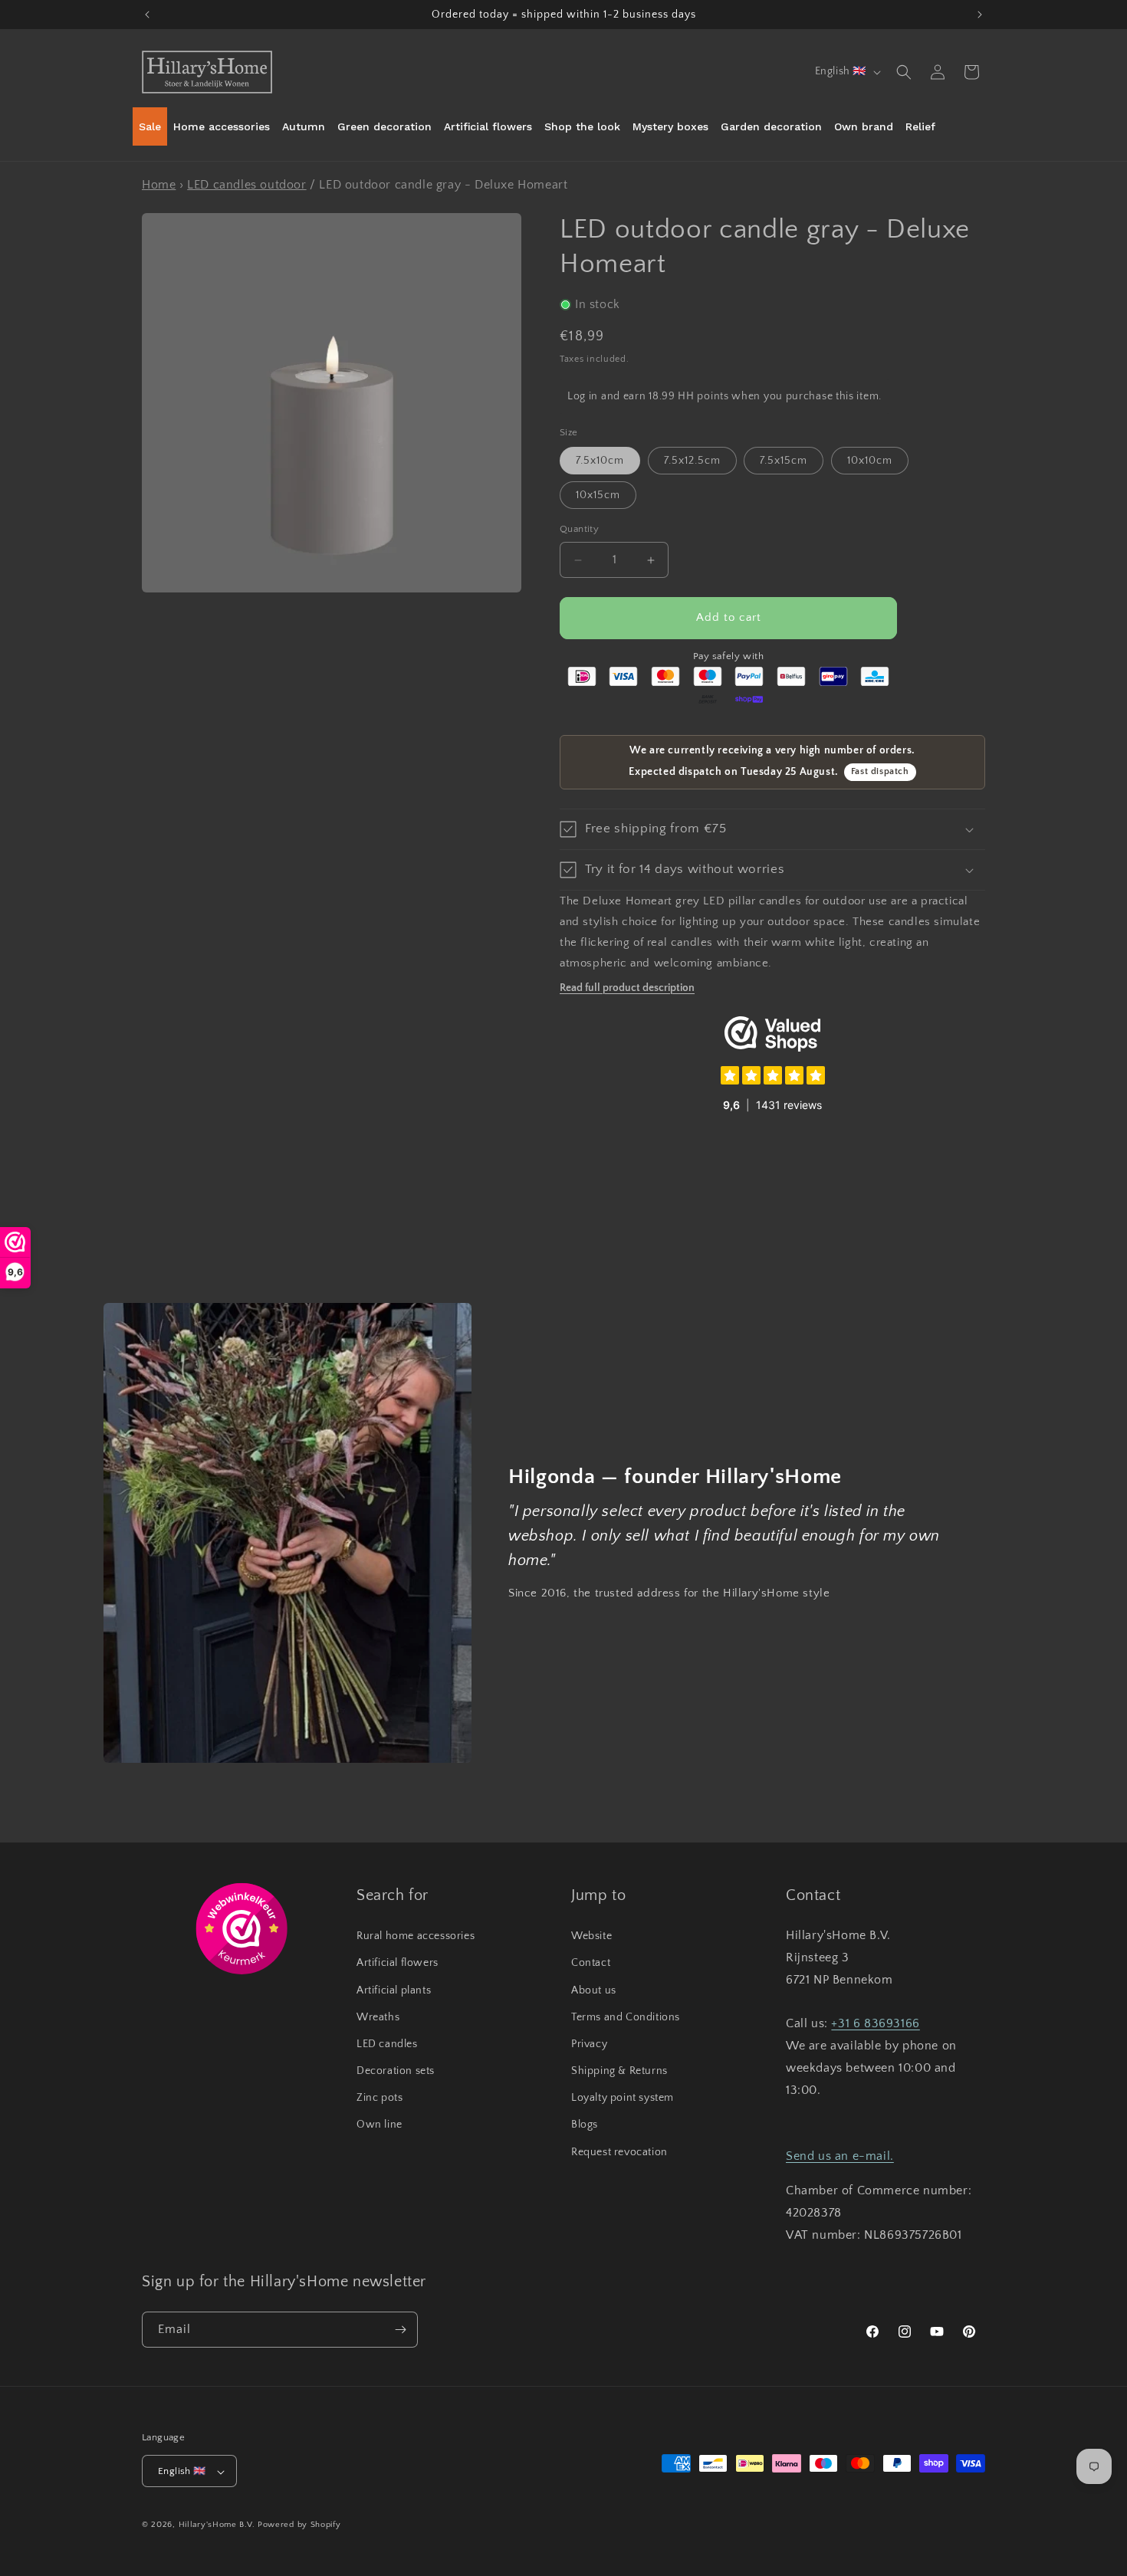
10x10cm (870, 461)
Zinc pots (379, 2098)
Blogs (585, 2125)
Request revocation (619, 2152)
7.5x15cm (784, 461)
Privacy (589, 2044)
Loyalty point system (623, 2098)
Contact (591, 1964)
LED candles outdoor (246, 185)
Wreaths (378, 2017)
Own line (379, 2125)
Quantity (579, 530)
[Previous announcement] (147, 15)
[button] (904, 72)
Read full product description (627, 988)
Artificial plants (394, 1990)
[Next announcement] (980, 15)
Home (159, 185)
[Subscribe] (400, 2330)
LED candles (387, 2044)
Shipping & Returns (619, 2071)
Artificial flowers (398, 1964)
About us (594, 1990)
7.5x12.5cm (692, 461)
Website (591, 1936)
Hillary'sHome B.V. (217, 2525)
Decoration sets (396, 2071)
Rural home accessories (416, 1936)
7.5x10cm (600, 461)
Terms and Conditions (626, 2017)
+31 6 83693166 (875, 2024)
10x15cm (598, 496)
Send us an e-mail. (840, 2156)
